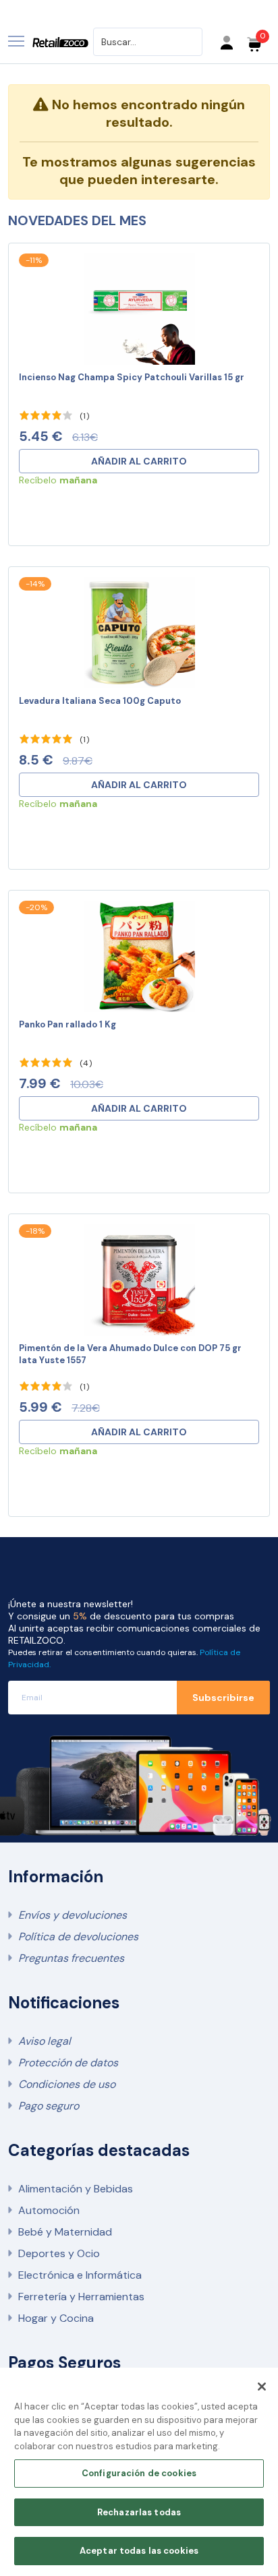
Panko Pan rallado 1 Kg (67, 1024)
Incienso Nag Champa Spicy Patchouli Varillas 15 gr (132, 377)
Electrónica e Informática (80, 2275)
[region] (139, 2472)
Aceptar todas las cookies (139, 2551)
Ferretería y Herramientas (81, 2297)
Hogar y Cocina (56, 2318)
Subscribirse (223, 1698)
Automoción (49, 2210)
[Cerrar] (262, 2387)
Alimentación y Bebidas (76, 2189)
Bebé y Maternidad (65, 2232)
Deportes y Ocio (59, 2253)
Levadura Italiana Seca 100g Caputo (100, 701)
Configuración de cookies (139, 2473)
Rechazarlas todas (139, 2512)
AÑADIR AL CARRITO (139, 461)
